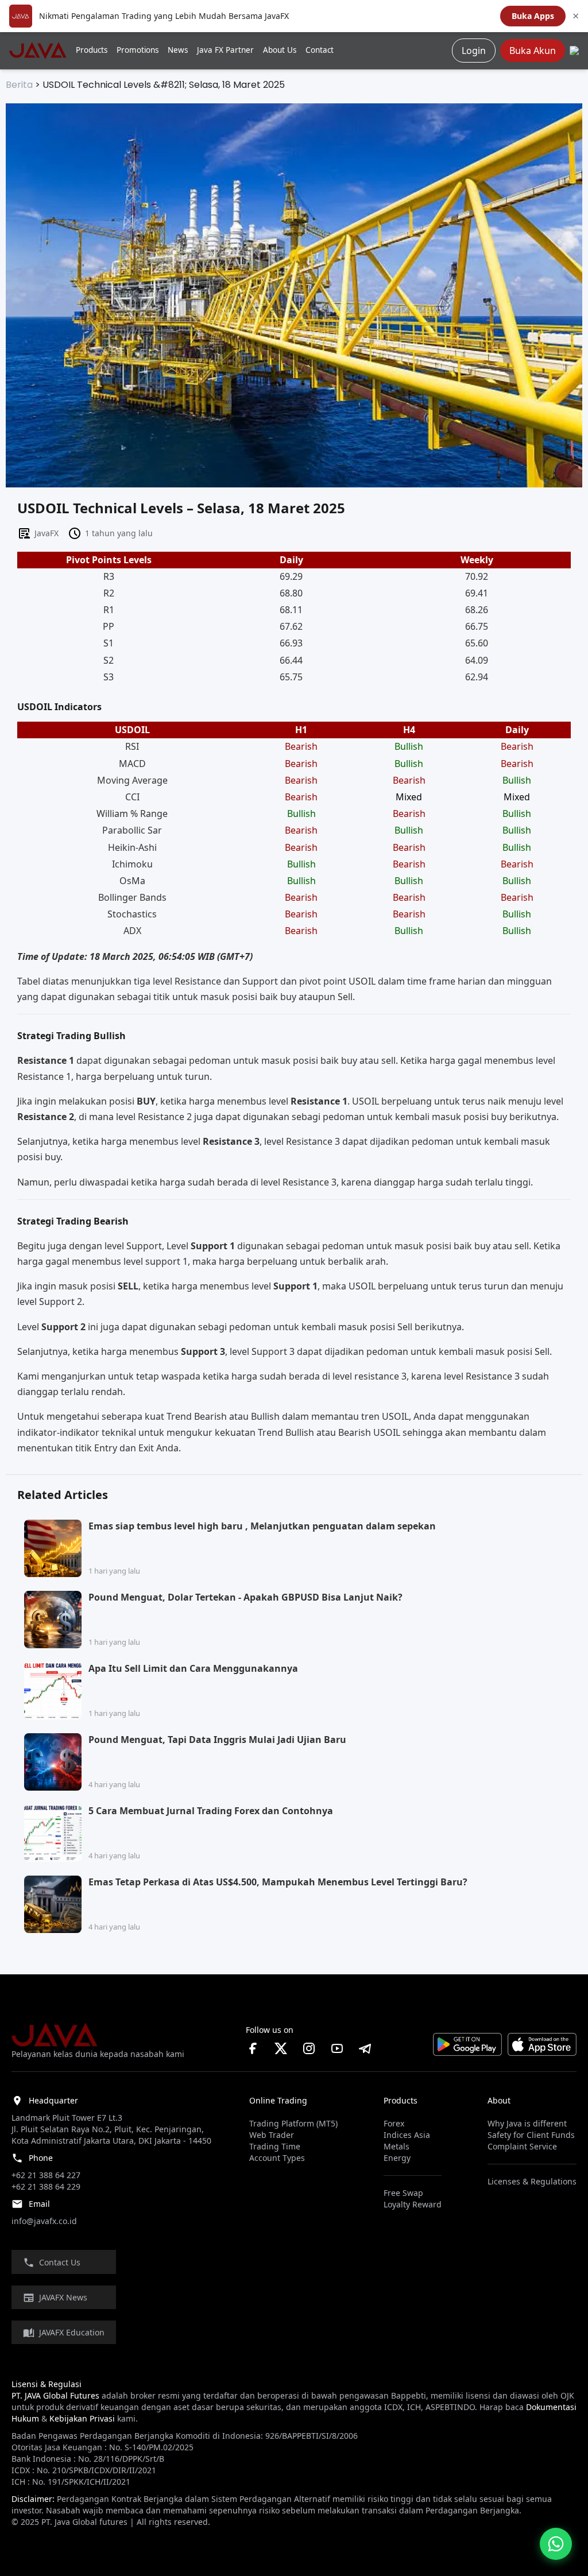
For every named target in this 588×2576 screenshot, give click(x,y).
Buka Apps (533, 16)
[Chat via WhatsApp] (556, 2544)
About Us (280, 50)
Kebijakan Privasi (82, 2418)
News (178, 50)
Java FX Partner (225, 50)
